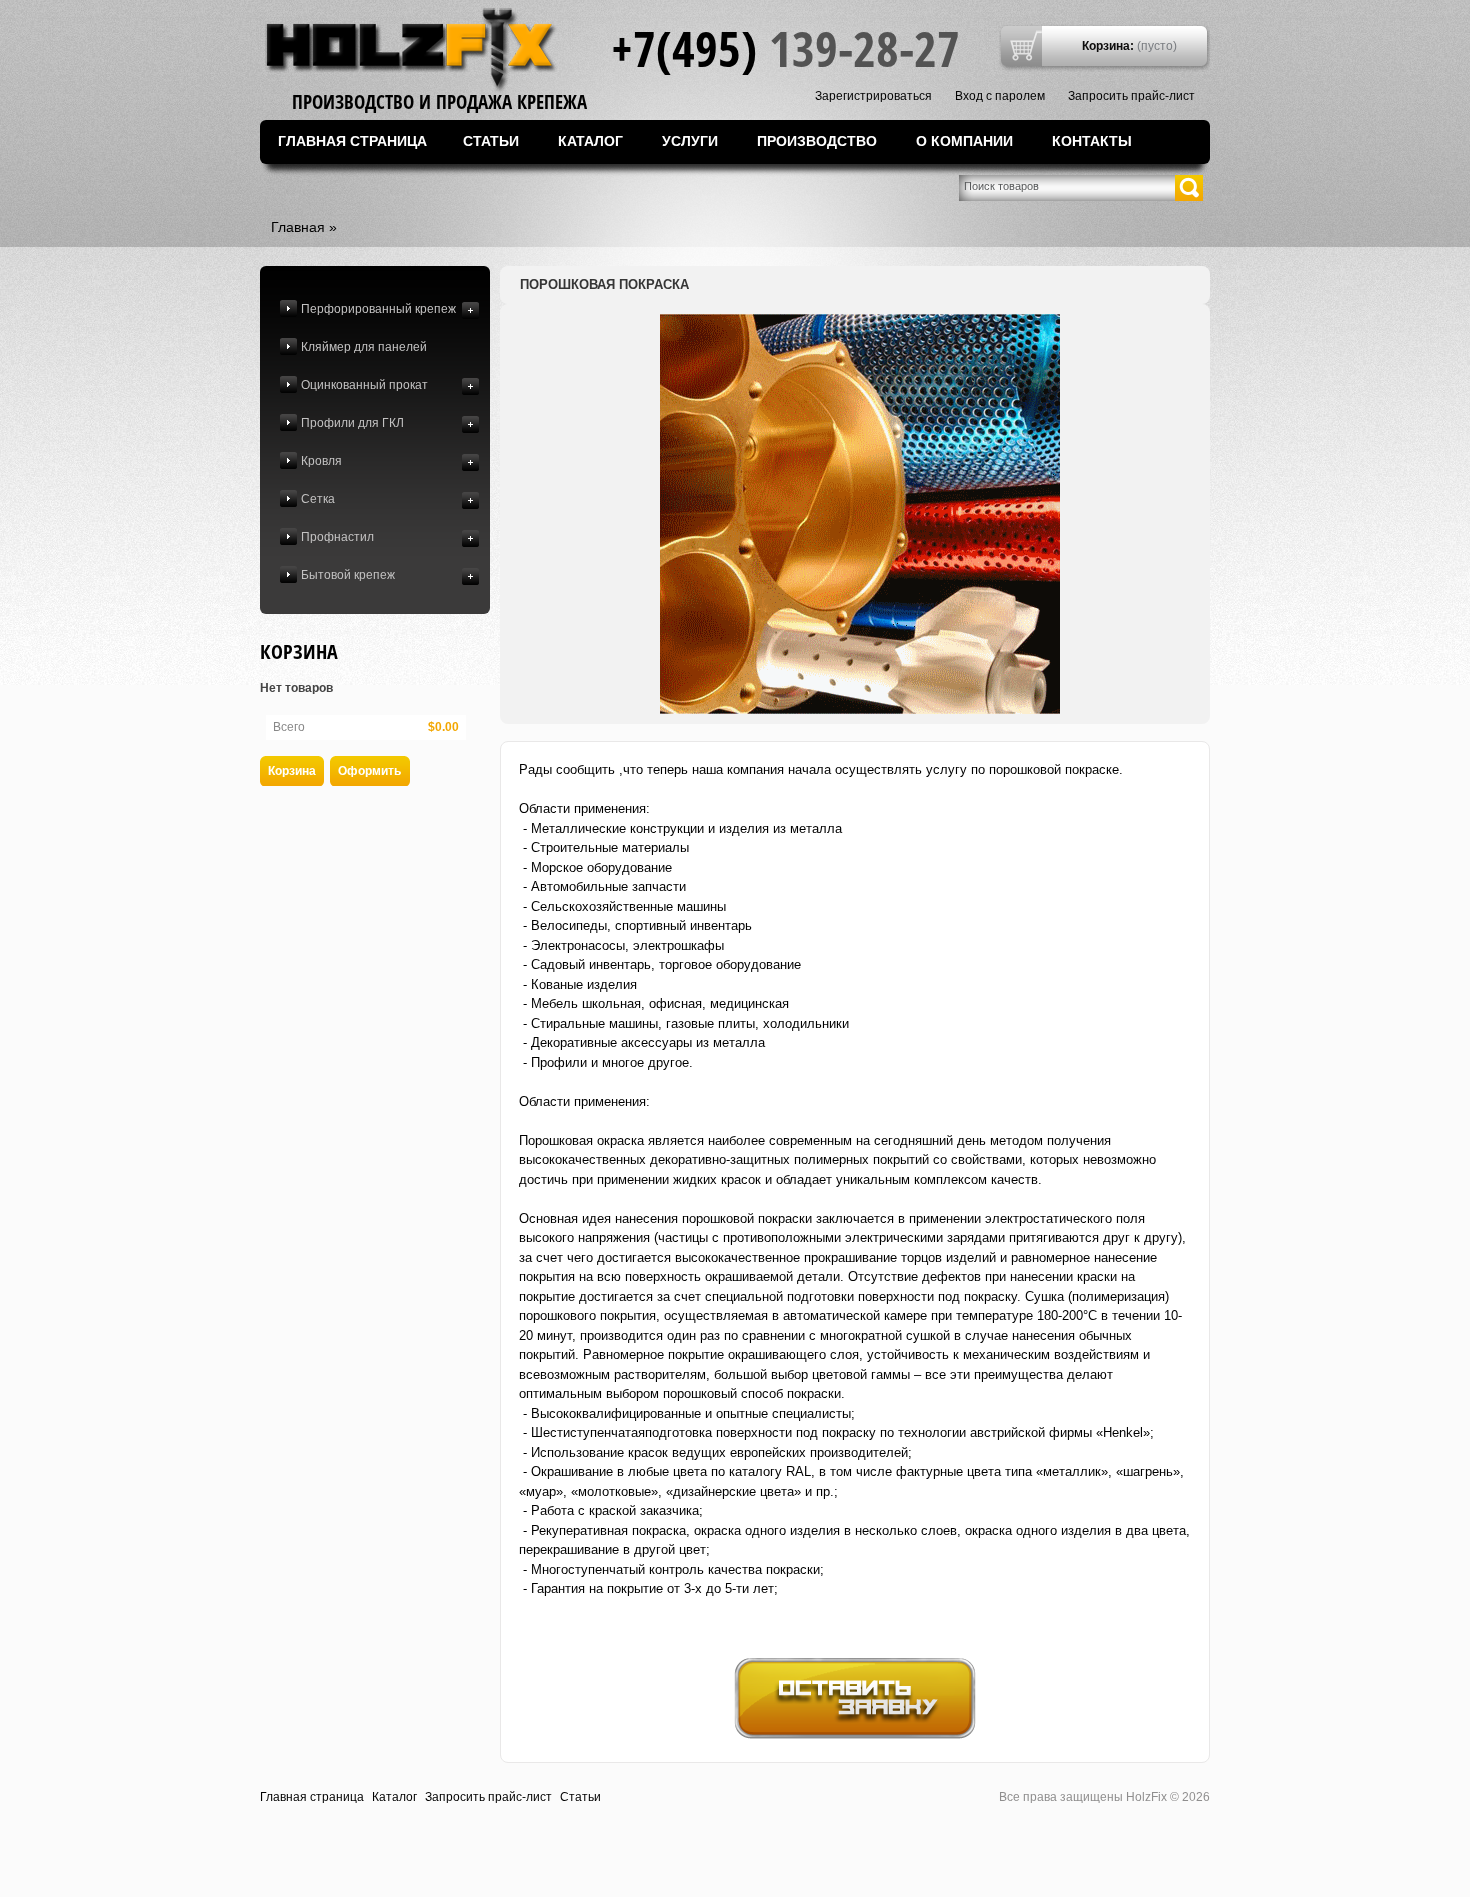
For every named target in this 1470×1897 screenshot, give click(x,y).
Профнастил (337, 537)
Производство (817, 141)
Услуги (690, 141)
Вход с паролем (1000, 96)
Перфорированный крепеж (378, 309)
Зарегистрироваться (873, 96)
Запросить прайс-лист (1131, 96)
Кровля (321, 461)
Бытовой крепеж (348, 575)
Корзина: (1108, 46)
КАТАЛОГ (590, 141)
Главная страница (352, 141)
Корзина (299, 651)
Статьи (491, 141)
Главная (298, 227)
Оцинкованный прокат (364, 385)
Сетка (318, 499)
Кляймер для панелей (364, 347)
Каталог (394, 1797)
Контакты (1092, 141)
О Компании (964, 141)
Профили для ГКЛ (352, 423)
